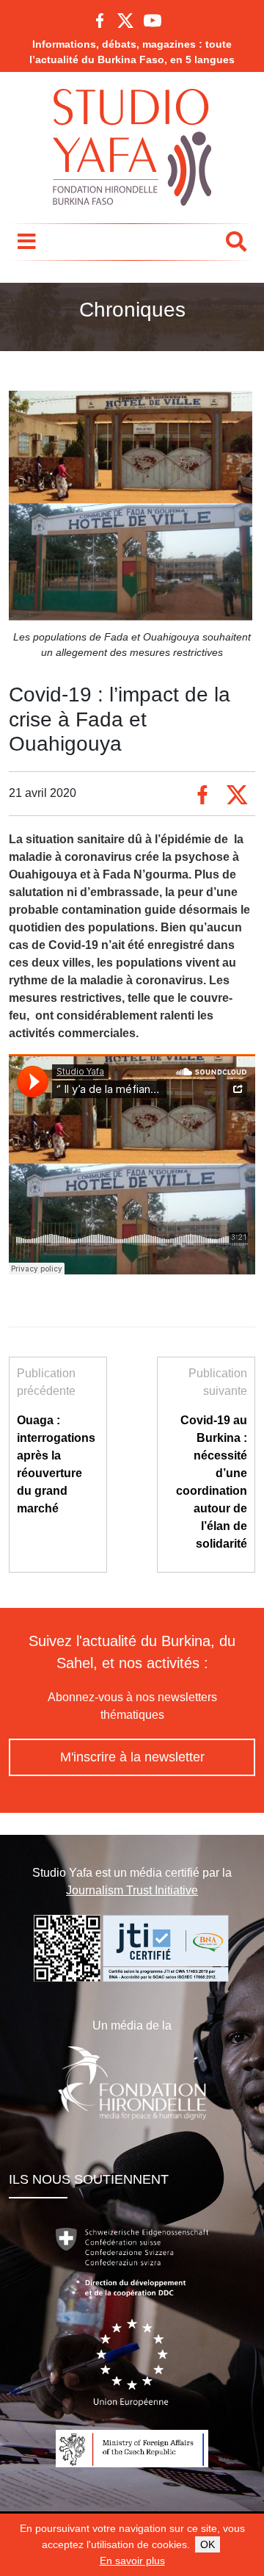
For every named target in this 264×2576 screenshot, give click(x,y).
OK (208, 2544)
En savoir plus (132, 2561)
